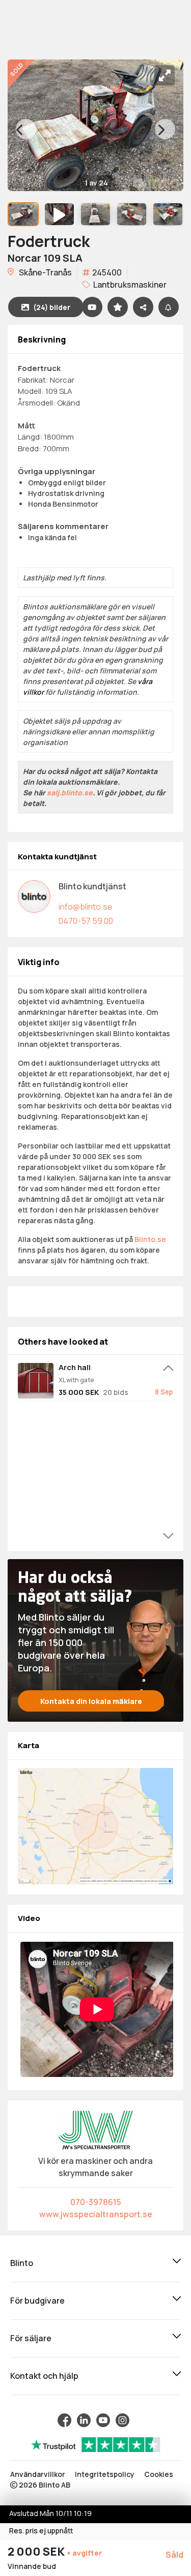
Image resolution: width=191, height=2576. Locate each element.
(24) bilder (52, 307)
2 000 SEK (37, 2552)
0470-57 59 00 (86, 921)
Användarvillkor (38, 2474)
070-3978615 (96, 2202)
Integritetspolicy (105, 2474)
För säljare (31, 2338)
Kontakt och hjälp (44, 2376)
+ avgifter (84, 2553)
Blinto (22, 2263)
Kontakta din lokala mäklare (91, 1701)
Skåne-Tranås (45, 272)
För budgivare (37, 2301)
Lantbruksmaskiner (129, 285)
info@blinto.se (86, 907)
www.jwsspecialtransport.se (96, 2214)
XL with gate (76, 1380)
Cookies (159, 2474)
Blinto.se (150, 1239)
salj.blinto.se (70, 793)
